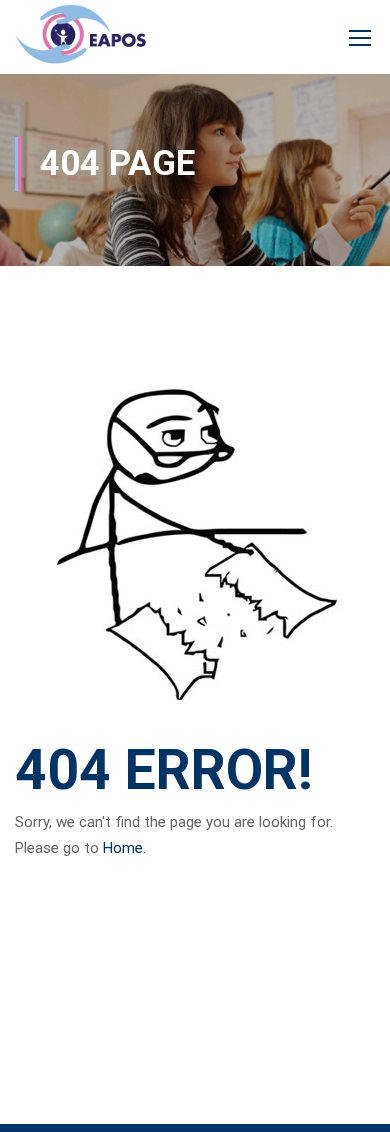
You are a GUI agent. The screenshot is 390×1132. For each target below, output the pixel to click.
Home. (124, 848)
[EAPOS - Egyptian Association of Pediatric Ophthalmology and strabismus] (80, 39)
